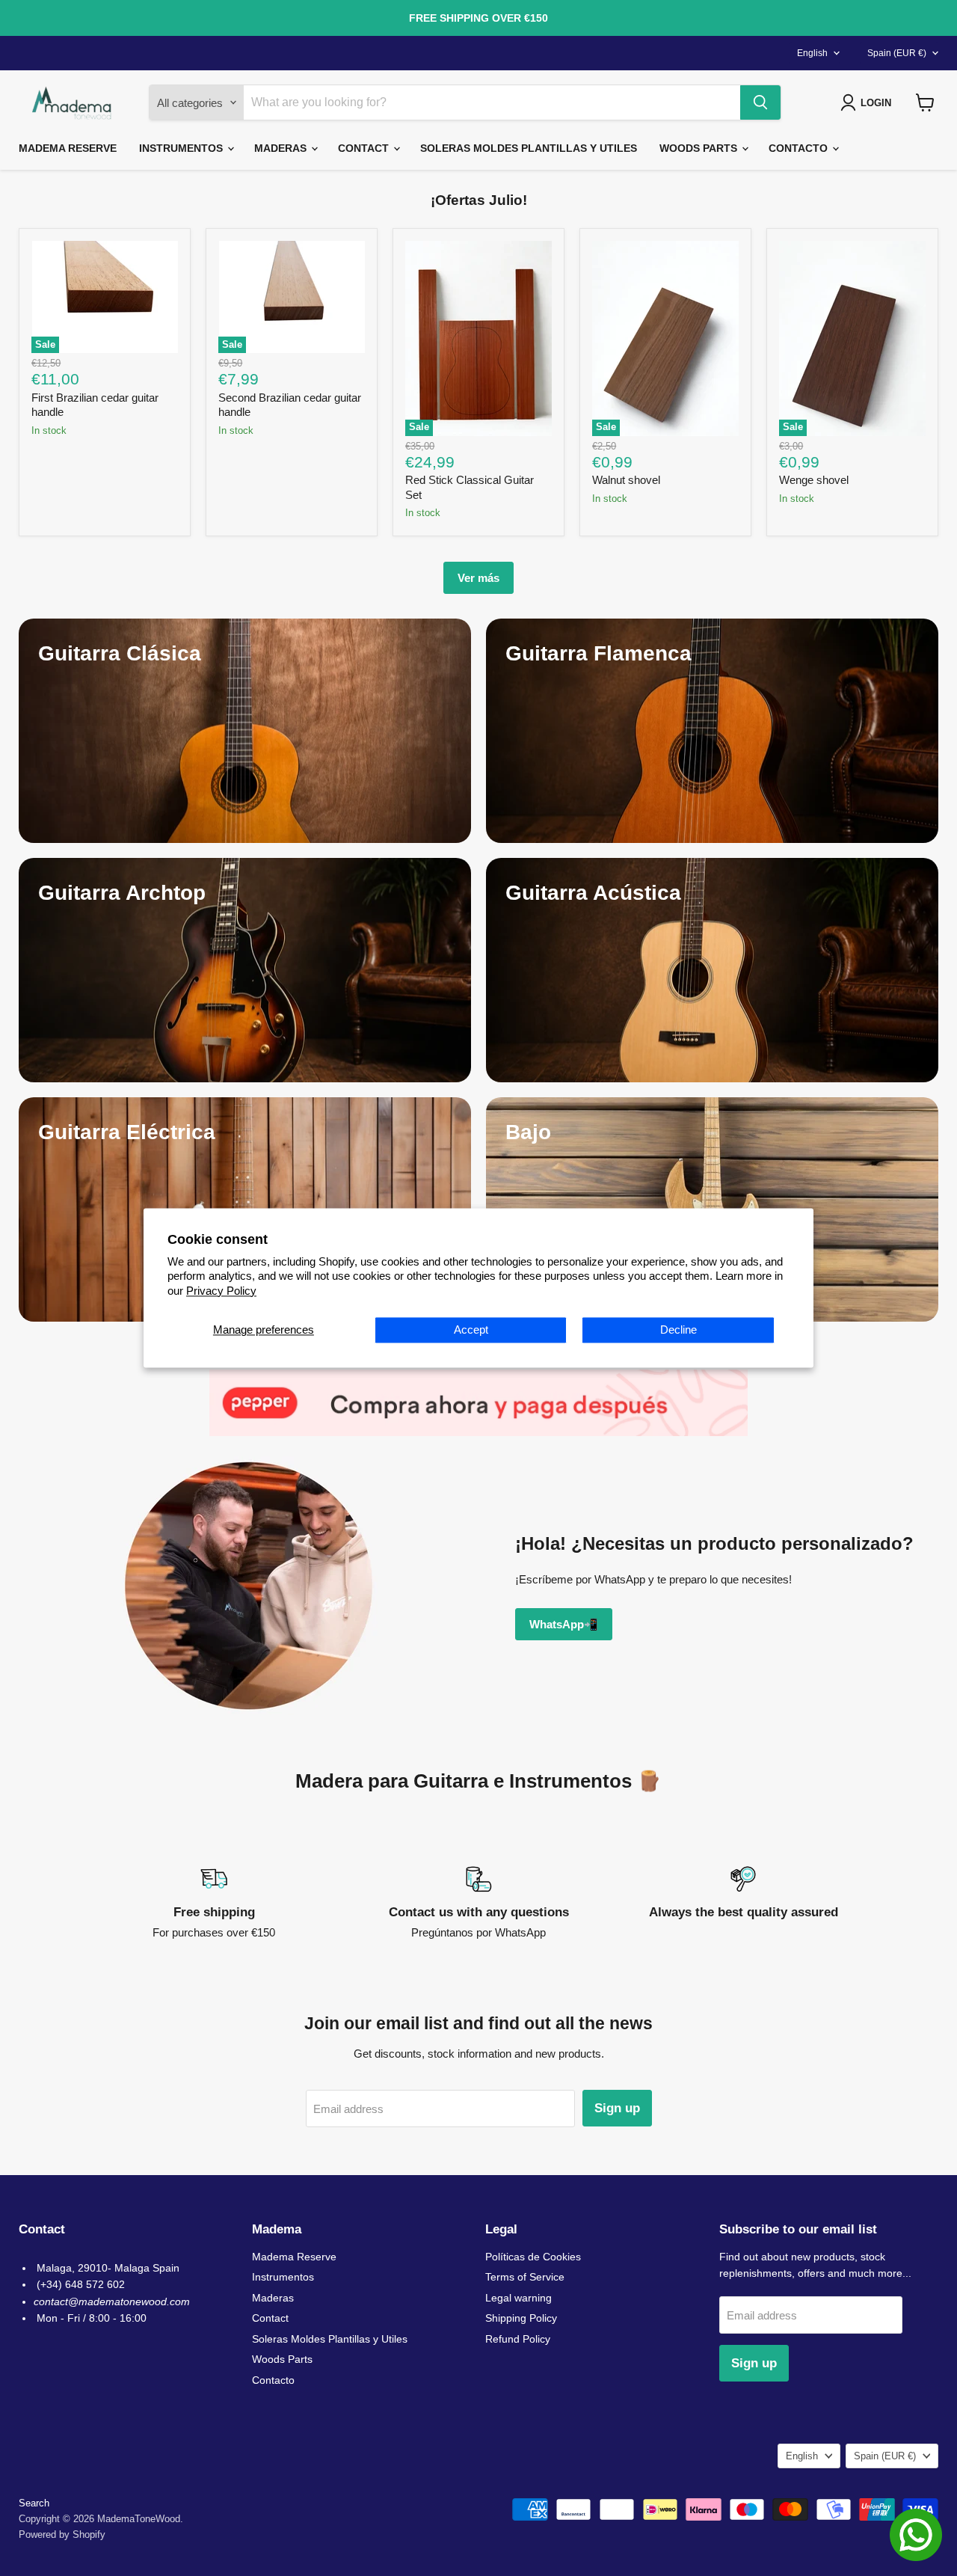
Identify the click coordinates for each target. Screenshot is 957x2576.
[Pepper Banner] (478, 1403)
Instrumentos (182, 148)
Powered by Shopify (62, 2534)
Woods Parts (700, 148)
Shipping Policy (521, 2318)
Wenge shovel (814, 480)
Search (34, 2503)
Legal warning (518, 2298)
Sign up (617, 2108)
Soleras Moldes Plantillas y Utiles (529, 148)
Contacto (800, 148)
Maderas (282, 148)
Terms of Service (525, 2277)
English (812, 53)
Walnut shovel (626, 480)
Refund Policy (518, 2339)
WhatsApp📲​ (564, 1624)
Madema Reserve (68, 148)
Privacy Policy (221, 1291)
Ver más (478, 578)
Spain (897, 53)
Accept (471, 1330)
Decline (678, 1330)
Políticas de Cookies (533, 2257)
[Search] (760, 102)
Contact (365, 148)
